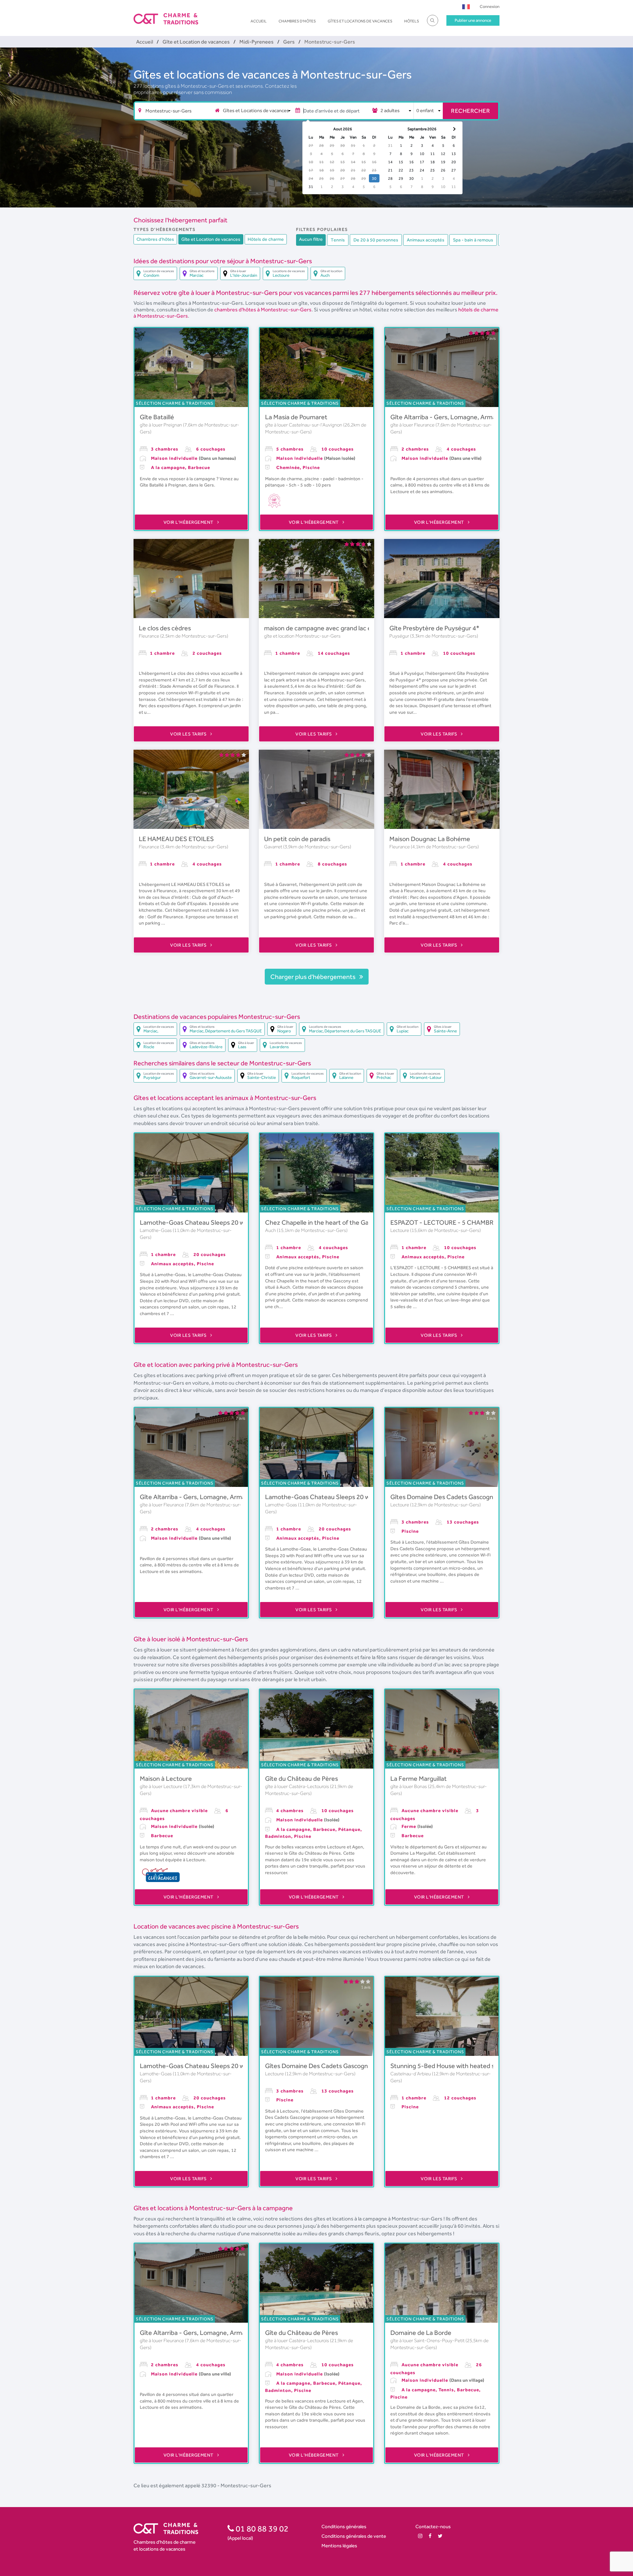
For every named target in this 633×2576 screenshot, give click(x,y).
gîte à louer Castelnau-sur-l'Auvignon (304, 425)
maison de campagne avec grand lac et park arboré (336, 628)
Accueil (259, 21)
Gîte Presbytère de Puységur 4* (434, 628)
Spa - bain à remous (473, 240)
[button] (466, 6)
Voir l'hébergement (189, 522)
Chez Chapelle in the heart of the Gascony (325, 1222)
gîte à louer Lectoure (162, 1786)
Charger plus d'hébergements (314, 977)
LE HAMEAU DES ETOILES (176, 839)
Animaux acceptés (426, 240)
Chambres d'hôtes (297, 21)
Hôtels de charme (266, 239)
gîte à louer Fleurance (413, 425)
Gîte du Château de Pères (301, 1778)
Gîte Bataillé (157, 417)
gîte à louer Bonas (409, 1786)
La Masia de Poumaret (296, 417)
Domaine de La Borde (421, 2333)
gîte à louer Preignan (161, 425)
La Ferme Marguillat (419, 1778)
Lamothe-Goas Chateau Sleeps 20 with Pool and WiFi (215, 1222)
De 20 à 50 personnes (376, 240)
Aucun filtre (311, 239)
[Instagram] (420, 2536)
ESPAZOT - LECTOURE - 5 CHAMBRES (446, 1222)
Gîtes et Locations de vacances (360, 21)
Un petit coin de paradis (297, 839)
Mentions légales (339, 2545)
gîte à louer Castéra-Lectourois (298, 1786)
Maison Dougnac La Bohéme (430, 839)
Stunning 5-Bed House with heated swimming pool (462, 2066)
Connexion (490, 6)
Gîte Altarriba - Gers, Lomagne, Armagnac (450, 417)
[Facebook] (430, 2536)
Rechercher (470, 111)
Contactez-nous (433, 2526)
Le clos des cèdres (165, 628)
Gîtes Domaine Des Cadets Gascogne (444, 1497)
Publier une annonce (473, 20)
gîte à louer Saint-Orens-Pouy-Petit (428, 2340)
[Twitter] (440, 2536)
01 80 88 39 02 (261, 2529)
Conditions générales (344, 2526)
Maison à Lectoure (166, 1778)
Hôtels (412, 21)
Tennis (338, 240)
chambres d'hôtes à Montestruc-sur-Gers (263, 310)
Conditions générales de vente (354, 2536)
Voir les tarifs (189, 734)
